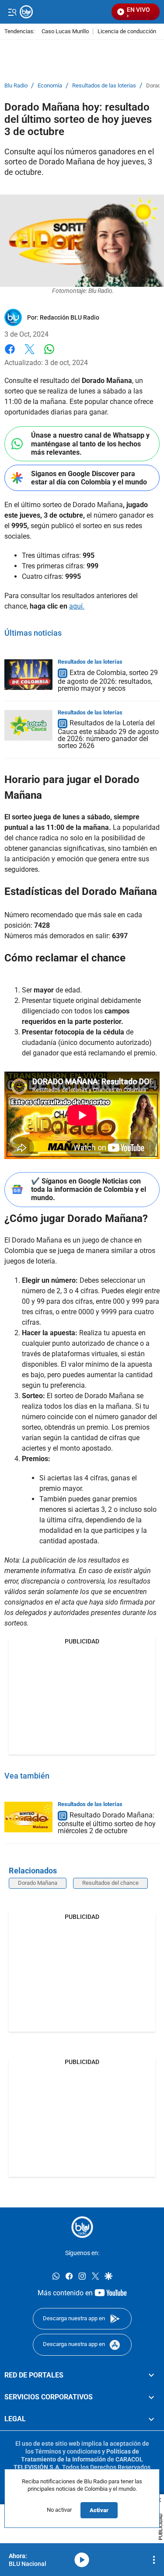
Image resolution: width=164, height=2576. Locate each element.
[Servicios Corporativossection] (151, 2397)
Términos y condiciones (68, 2451)
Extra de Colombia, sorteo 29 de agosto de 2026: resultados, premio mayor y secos (108, 681)
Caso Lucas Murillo (65, 32)
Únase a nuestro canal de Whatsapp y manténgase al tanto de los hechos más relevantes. (90, 444)
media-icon (82, 2560)
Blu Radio (16, 86)
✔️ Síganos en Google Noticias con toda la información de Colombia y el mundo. (89, 1189)
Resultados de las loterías (104, 86)
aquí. (77, 606)
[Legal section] (151, 2419)
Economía (50, 86)
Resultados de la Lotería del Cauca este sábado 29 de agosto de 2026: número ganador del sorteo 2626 (108, 735)
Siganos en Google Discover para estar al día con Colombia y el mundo (89, 478)
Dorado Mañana (38, 1883)
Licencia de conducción (127, 32)
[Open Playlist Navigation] (154, 2560)
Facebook (10, 354)
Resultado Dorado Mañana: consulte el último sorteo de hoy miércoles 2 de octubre (107, 1823)
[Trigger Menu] (12, 12)
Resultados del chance (110, 1883)
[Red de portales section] (151, 2375)
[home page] (82, 2227)
